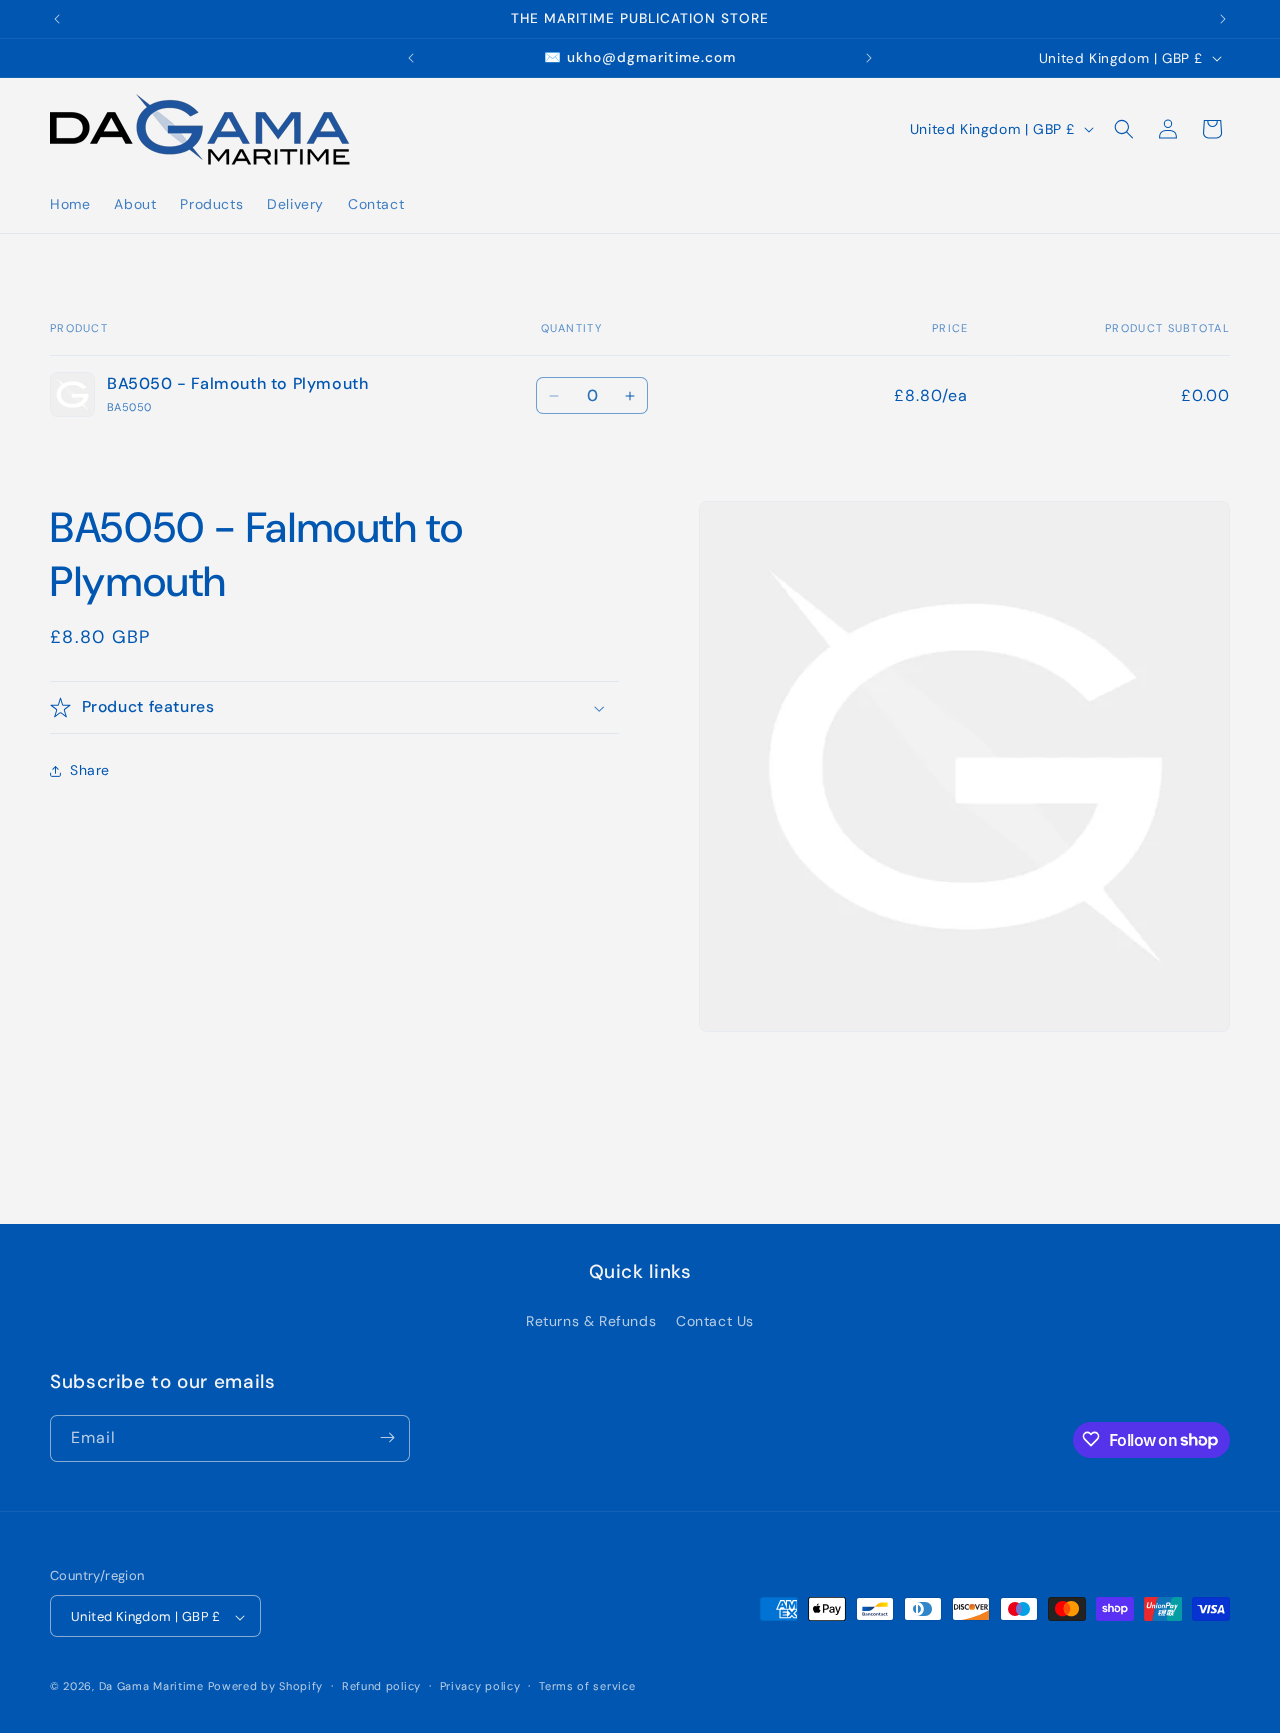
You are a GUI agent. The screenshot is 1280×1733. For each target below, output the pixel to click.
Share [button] (90, 771)
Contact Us (715, 1322)
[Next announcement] (1223, 19)
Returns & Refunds (591, 1322)
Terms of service (587, 1686)
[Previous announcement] (57, 19)
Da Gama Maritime (151, 1687)
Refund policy (381, 1686)
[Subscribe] (387, 1437)
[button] (1124, 129)
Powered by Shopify (266, 1687)
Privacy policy (480, 1686)
